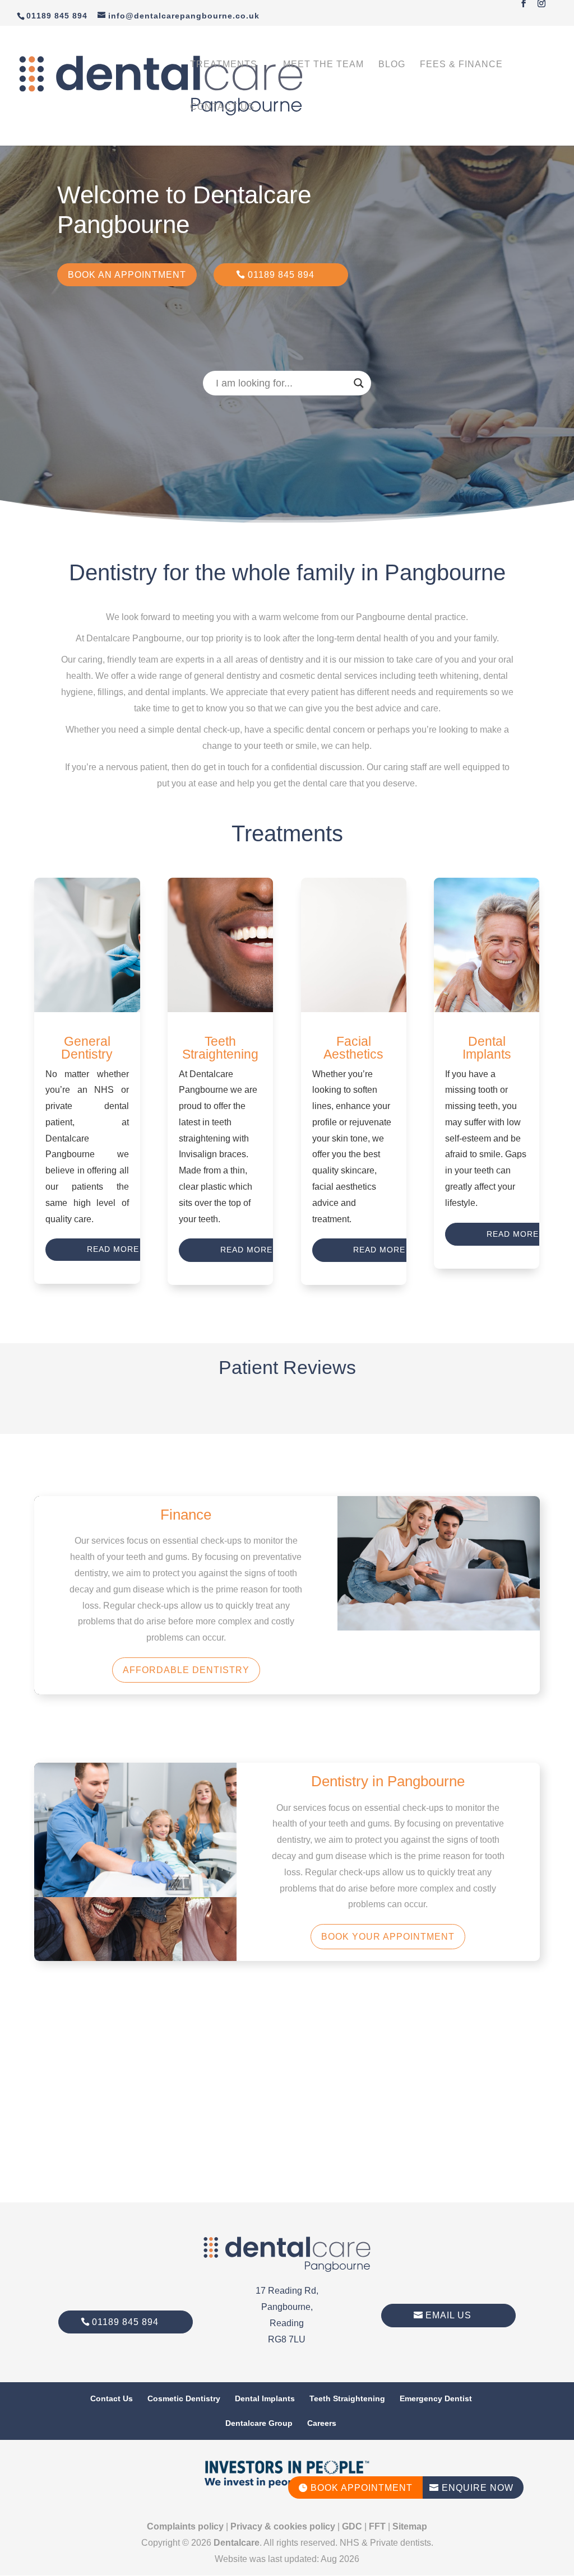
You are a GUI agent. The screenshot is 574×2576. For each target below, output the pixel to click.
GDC (352, 2526)
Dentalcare (237, 2543)
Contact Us (222, 107)
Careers (322, 2423)
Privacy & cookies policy (283, 2526)
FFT (377, 2526)
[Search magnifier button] (359, 383)
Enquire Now (471, 2488)
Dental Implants (265, 2398)
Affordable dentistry (186, 1670)
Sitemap (410, 2526)
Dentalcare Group (259, 2423)
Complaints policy (185, 2526)
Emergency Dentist (436, 2398)
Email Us (448, 2315)
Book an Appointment (127, 275)
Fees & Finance (461, 65)
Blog (392, 65)
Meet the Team (323, 65)
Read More (113, 1249)
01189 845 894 (281, 275)
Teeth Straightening (347, 2398)
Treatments (224, 65)
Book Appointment (355, 2488)
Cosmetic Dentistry (184, 2398)
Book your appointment (388, 1937)
